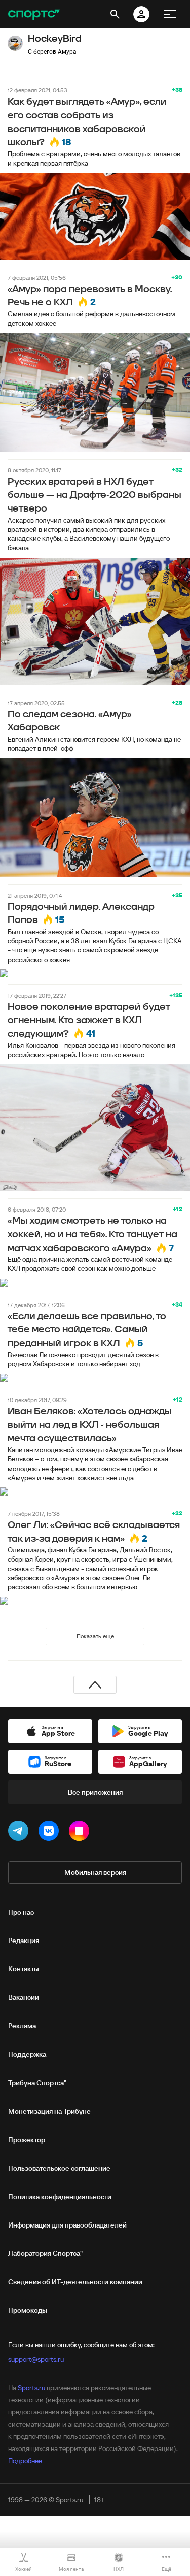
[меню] (170, 14)
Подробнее (25, 2461)
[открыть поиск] (115, 14)
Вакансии (24, 1997)
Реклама (22, 2026)
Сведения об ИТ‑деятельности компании (75, 2282)
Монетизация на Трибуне (49, 2111)
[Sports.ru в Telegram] (20, 1833)
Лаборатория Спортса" (45, 2253)
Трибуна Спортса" (37, 2083)
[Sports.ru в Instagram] (81, 1833)
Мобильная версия (95, 1872)
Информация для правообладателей (67, 2225)
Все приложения (95, 1792)
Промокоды (28, 2310)
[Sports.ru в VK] (51, 1833)
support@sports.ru (36, 2359)
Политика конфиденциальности (60, 2197)
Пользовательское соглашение (59, 2168)
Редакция (24, 1941)
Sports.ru (31, 2388)
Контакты (24, 1969)
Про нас (21, 1912)
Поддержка (27, 2054)
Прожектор (27, 2140)
